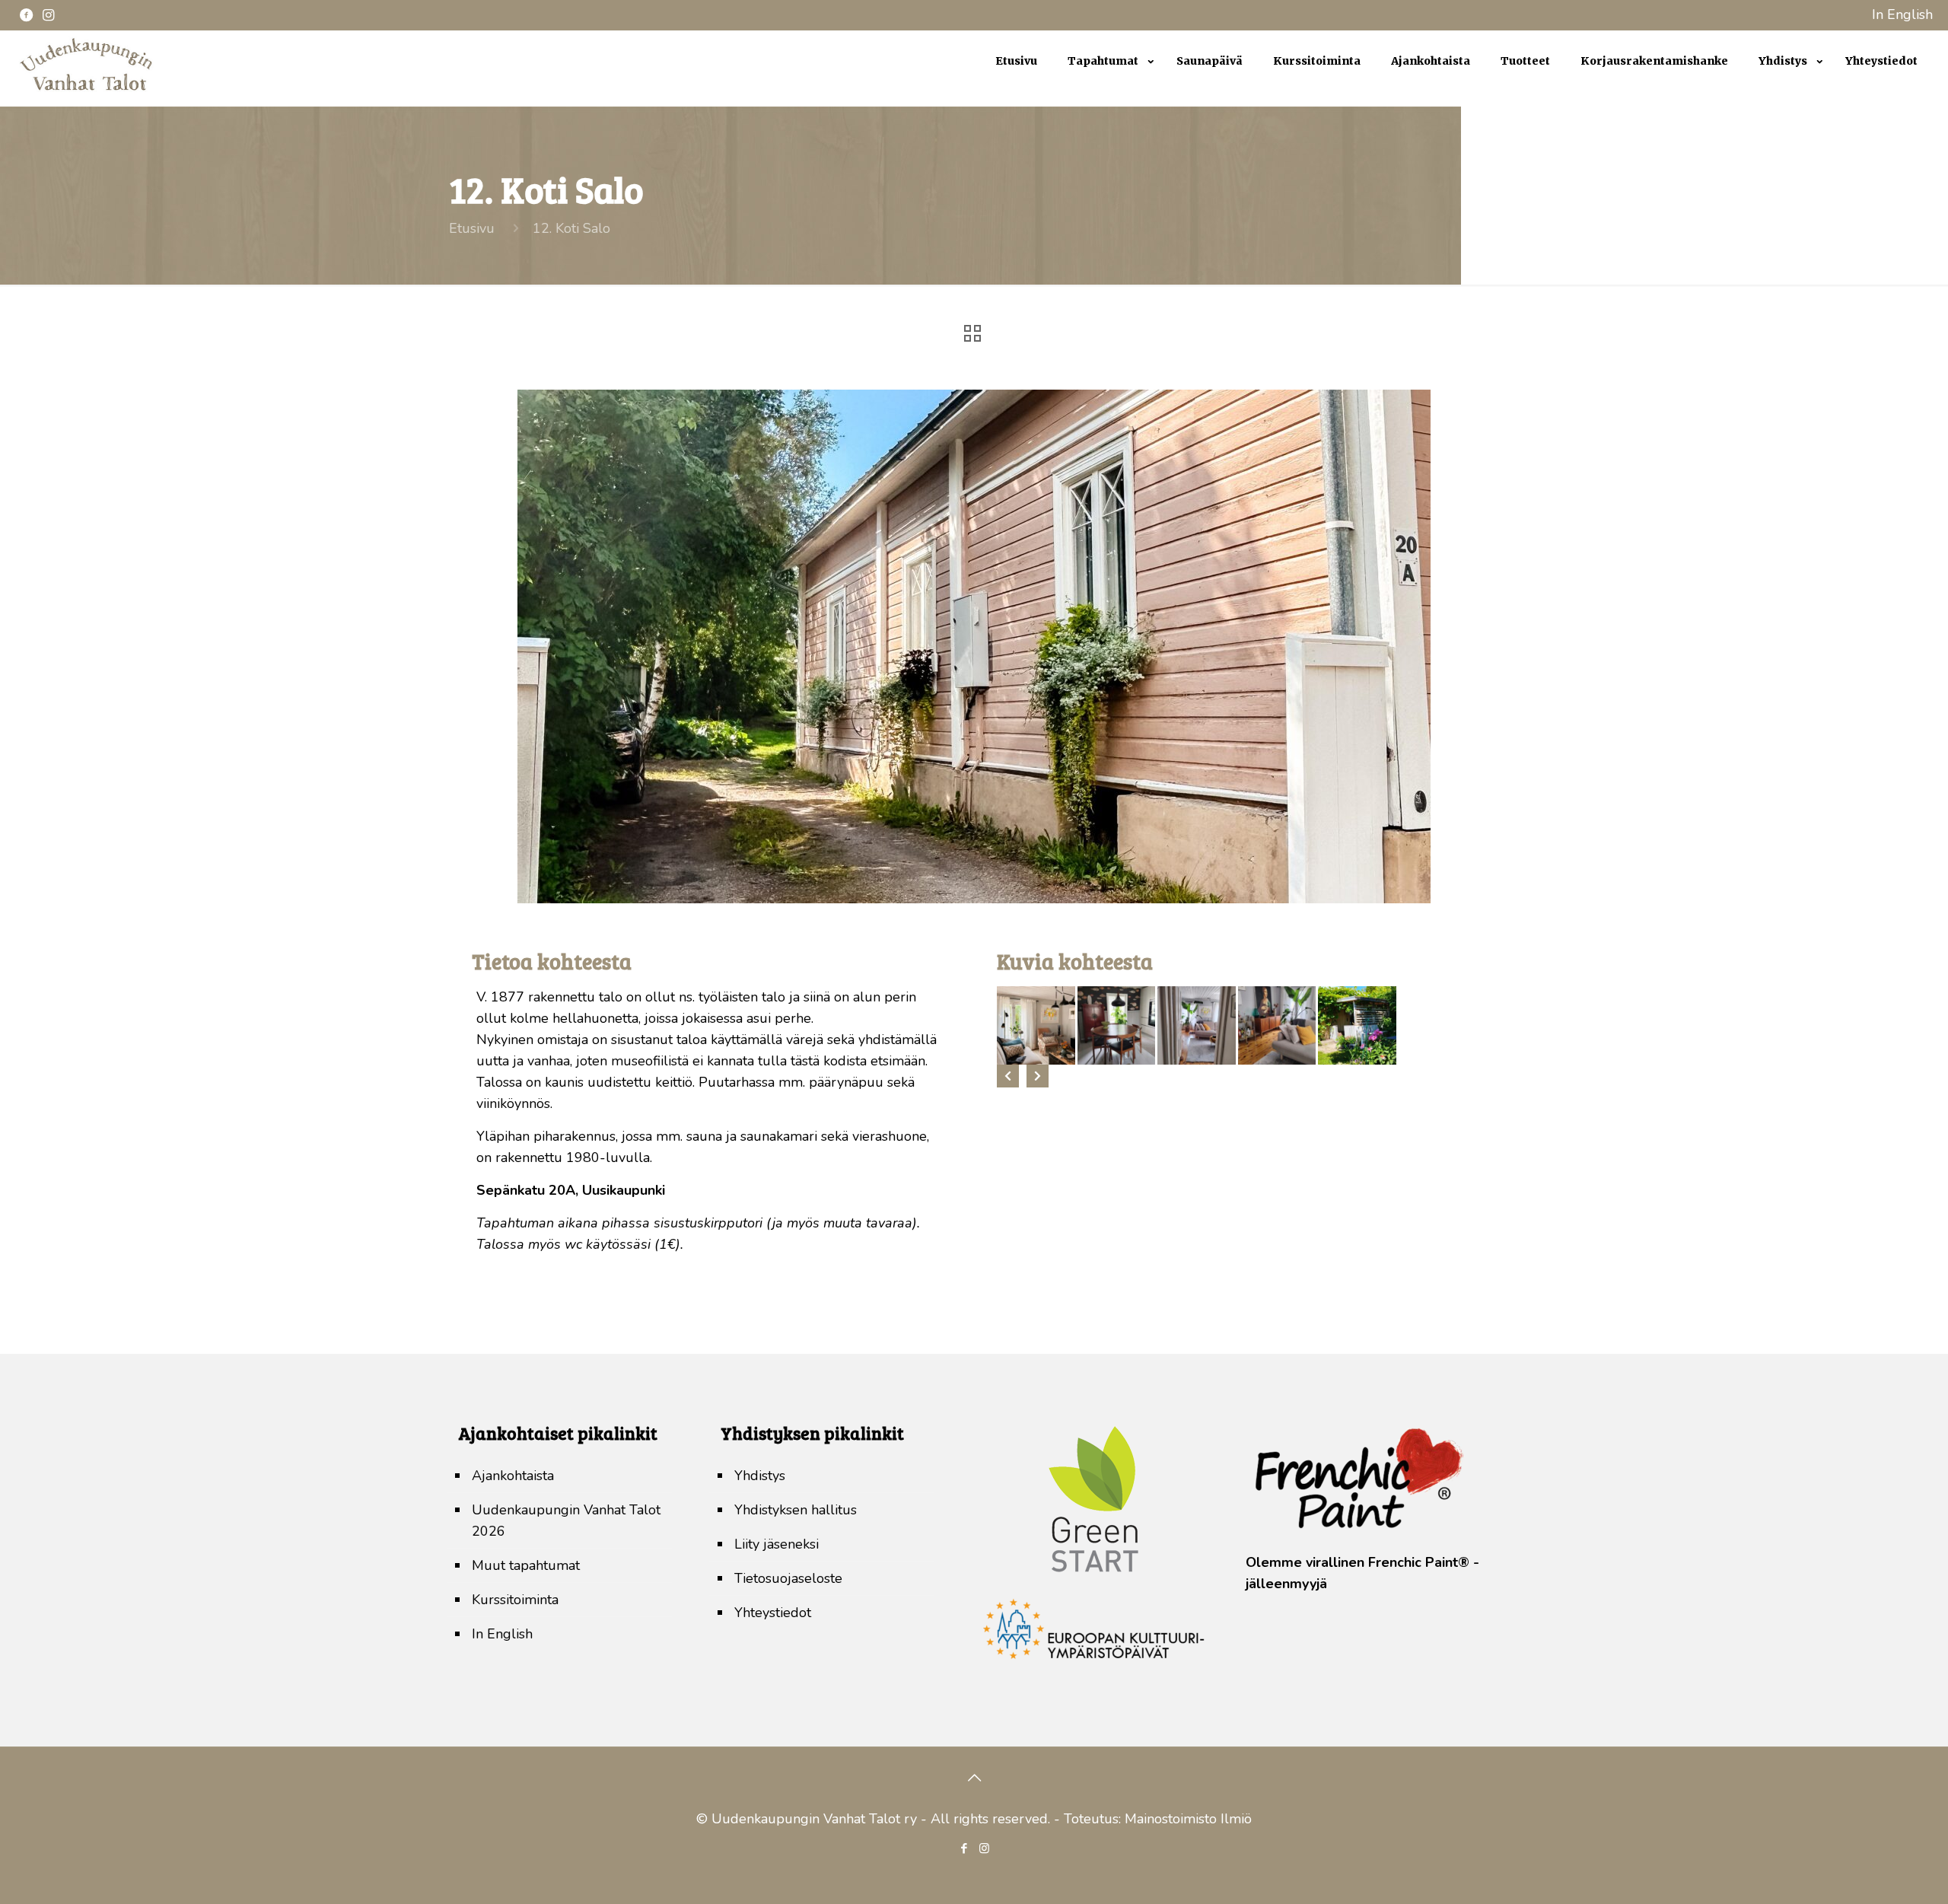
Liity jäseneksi (777, 1544)
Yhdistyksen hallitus (796, 1510)
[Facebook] (964, 1848)
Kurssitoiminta (515, 1600)
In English (1902, 14)
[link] (1107, 99)
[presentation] (1008, 1076)
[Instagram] (984, 1848)
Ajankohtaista (513, 1476)
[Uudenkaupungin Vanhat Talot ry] (86, 91)
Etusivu (472, 228)
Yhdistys (760, 1476)
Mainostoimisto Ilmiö (1188, 1819)
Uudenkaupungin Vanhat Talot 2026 (566, 1520)
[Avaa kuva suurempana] (1036, 1025)
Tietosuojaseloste (788, 1578)
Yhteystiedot (773, 1613)
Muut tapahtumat (526, 1565)
